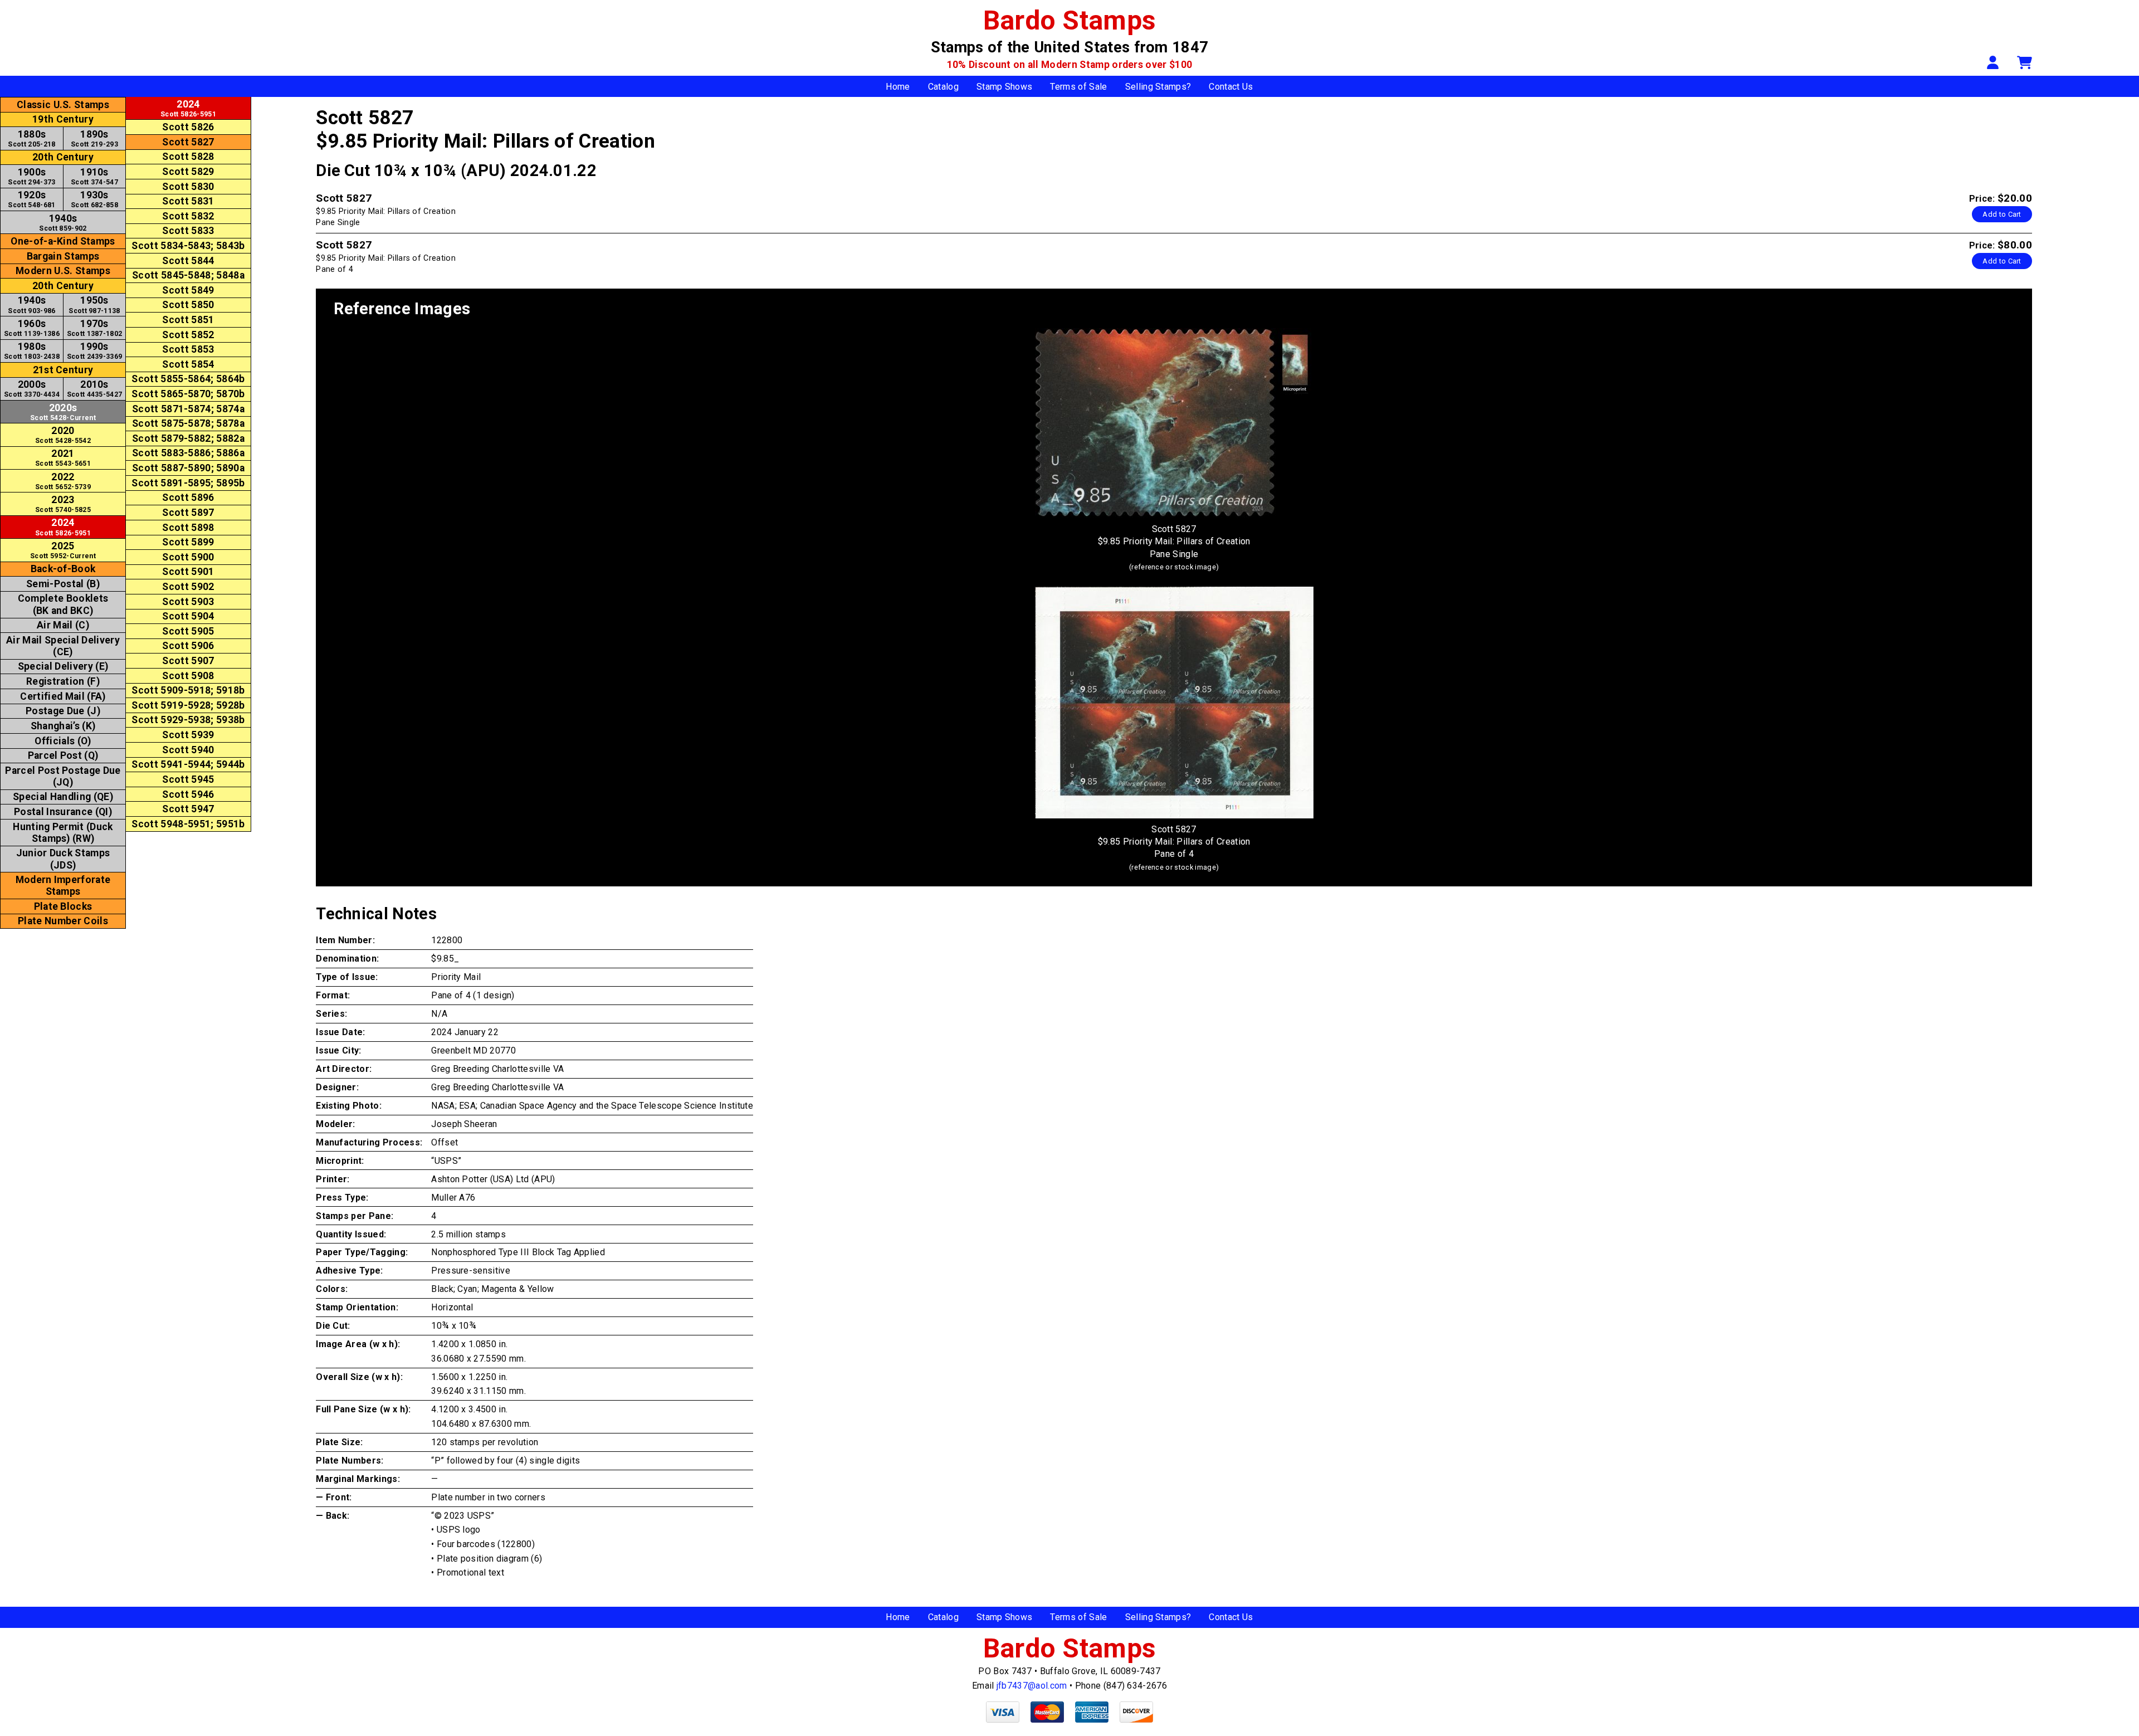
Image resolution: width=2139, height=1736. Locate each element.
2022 (63, 481)
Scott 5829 (188, 172)
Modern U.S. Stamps (63, 271)
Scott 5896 (188, 498)
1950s (94, 304)
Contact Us (1231, 87)
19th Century (63, 119)
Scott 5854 (188, 364)
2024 (63, 527)
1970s (95, 328)
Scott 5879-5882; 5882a (188, 438)
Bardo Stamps (1070, 20)
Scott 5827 (188, 142)
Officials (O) (63, 741)
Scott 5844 (188, 261)
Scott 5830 (188, 187)
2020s (63, 412)
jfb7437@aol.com (1032, 1686)
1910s (94, 176)
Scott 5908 (188, 676)
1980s (32, 351)
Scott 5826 (188, 127)
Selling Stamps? (1158, 87)
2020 (63, 435)
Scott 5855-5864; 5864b (188, 379)
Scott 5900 (188, 557)
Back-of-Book (63, 569)
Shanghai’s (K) (63, 726)
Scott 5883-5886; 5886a (188, 453)
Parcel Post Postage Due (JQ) (63, 776)
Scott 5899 (188, 542)
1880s (31, 138)
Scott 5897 (188, 513)
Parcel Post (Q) (63, 755)
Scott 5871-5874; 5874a (188, 409)
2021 (63, 458)
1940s (63, 223)
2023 (63, 504)
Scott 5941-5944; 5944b (188, 764)
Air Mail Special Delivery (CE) (63, 646)
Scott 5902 (188, 587)
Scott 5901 (188, 572)
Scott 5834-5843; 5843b (188, 246)
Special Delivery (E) (63, 666)
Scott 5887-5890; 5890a (188, 468)
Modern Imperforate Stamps (63, 886)
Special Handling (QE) (63, 797)
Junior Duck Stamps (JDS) (63, 859)
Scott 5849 (188, 290)
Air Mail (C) (63, 625)
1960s (32, 328)
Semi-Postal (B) (63, 584)
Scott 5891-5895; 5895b (188, 483)
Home (898, 87)
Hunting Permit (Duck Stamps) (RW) (63, 833)
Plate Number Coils (63, 921)
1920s (31, 199)
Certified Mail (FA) (63, 696)
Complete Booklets (63, 604)
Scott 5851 (188, 320)
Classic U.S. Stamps (63, 105)
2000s (32, 389)
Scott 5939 (188, 735)
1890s (94, 138)
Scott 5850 (188, 305)
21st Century (63, 370)
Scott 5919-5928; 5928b (188, 705)
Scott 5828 (188, 157)
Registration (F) (63, 681)
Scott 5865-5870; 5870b (188, 394)
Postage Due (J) (63, 711)
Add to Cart (2002, 214)
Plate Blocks (63, 906)
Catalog (943, 87)
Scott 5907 (188, 661)
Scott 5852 (188, 335)
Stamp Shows (1005, 87)
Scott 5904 (188, 616)
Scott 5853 (188, 349)
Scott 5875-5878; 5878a (188, 423)
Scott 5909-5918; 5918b (188, 690)
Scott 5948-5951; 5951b (188, 824)
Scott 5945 (188, 779)
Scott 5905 (188, 631)
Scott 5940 (188, 750)
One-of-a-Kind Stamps (63, 241)
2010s (95, 389)
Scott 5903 (188, 602)
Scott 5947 (188, 809)
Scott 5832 (188, 216)
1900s (31, 176)
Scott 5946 (188, 794)
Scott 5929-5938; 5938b (188, 720)
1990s (95, 351)
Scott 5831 (188, 201)
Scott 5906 (188, 646)
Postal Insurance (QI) (63, 812)
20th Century (63, 157)
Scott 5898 (188, 528)
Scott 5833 (188, 231)
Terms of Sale (1078, 87)
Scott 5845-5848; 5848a (188, 275)
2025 (63, 550)
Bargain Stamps (63, 256)
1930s (94, 199)
